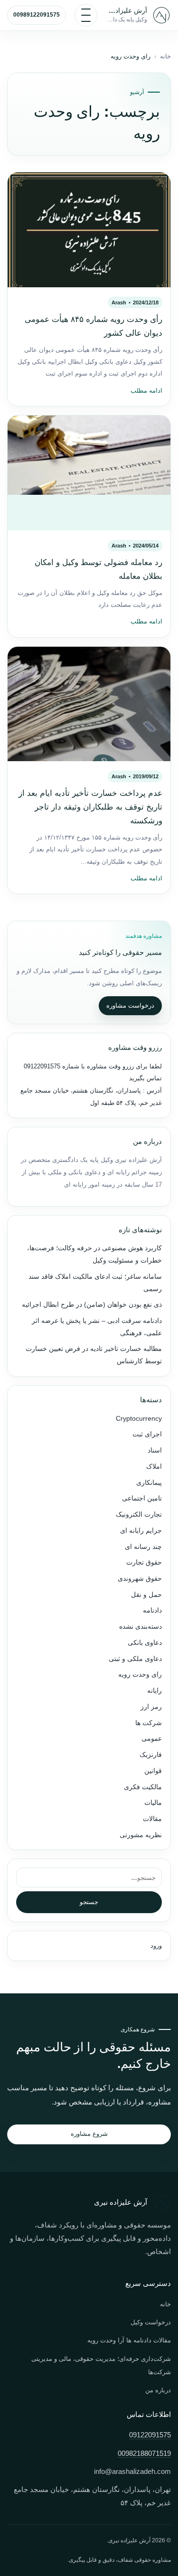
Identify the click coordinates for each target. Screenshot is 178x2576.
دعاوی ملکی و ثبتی (135, 1659)
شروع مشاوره (89, 2134)
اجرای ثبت (147, 1434)
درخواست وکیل (151, 2322)
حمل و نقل (146, 1595)
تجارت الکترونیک (139, 1514)
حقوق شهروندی (140, 1579)
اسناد (155, 1450)
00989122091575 (37, 15)
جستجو (89, 1902)
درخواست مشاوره (130, 1005)
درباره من (158, 2390)
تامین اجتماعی (142, 1498)
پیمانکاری (149, 1483)
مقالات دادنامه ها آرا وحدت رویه (129, 2340)
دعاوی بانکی (145, 1643)
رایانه (155, 1691)
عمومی (152, 1739)
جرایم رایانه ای (141, 1531)
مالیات (153, 1803)
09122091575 (42, 1066)
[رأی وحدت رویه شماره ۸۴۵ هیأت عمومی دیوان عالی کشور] (89, 230)
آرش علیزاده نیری (126, 10)
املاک (154, 1467)
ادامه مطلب (146, 391)
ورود (156, 1946)
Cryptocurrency (139, 1419)
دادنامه (152, 1610)
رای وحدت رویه (140, 1675)
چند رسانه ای (143, 1547)
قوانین (153, 1771)
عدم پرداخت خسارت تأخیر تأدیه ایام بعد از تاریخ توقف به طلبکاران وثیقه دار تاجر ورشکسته (90, 807)
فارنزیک (151, 1755)
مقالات (152, 1819)
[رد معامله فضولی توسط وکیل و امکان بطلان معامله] (89, 473)
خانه (165, 57)
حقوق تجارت (144, 1562)
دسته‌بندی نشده (141, 1627)
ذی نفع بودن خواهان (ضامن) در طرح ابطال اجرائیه (92, 1305)
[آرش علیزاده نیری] (161, 15)
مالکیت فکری (143, 1787)
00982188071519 (144, 2453)
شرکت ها (149, 1723)
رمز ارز (151, 1707)
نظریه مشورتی (141, 1835)
